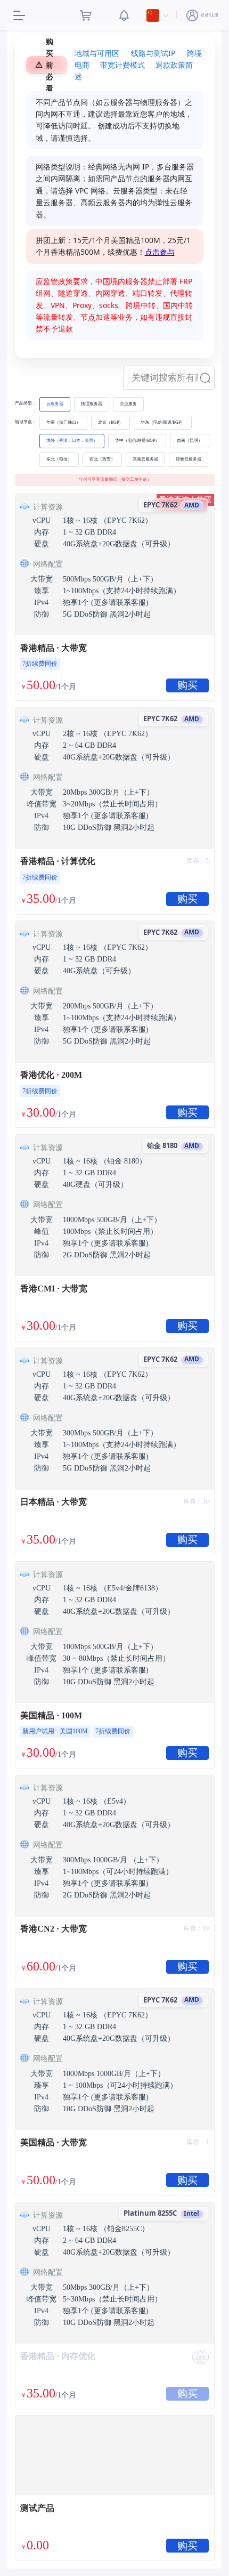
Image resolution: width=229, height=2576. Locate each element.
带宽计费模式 (122, 65)
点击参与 (160, 252)
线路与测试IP (153, 53)
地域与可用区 (97, 53)
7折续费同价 (40, 664)
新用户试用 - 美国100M (55, 1731)
